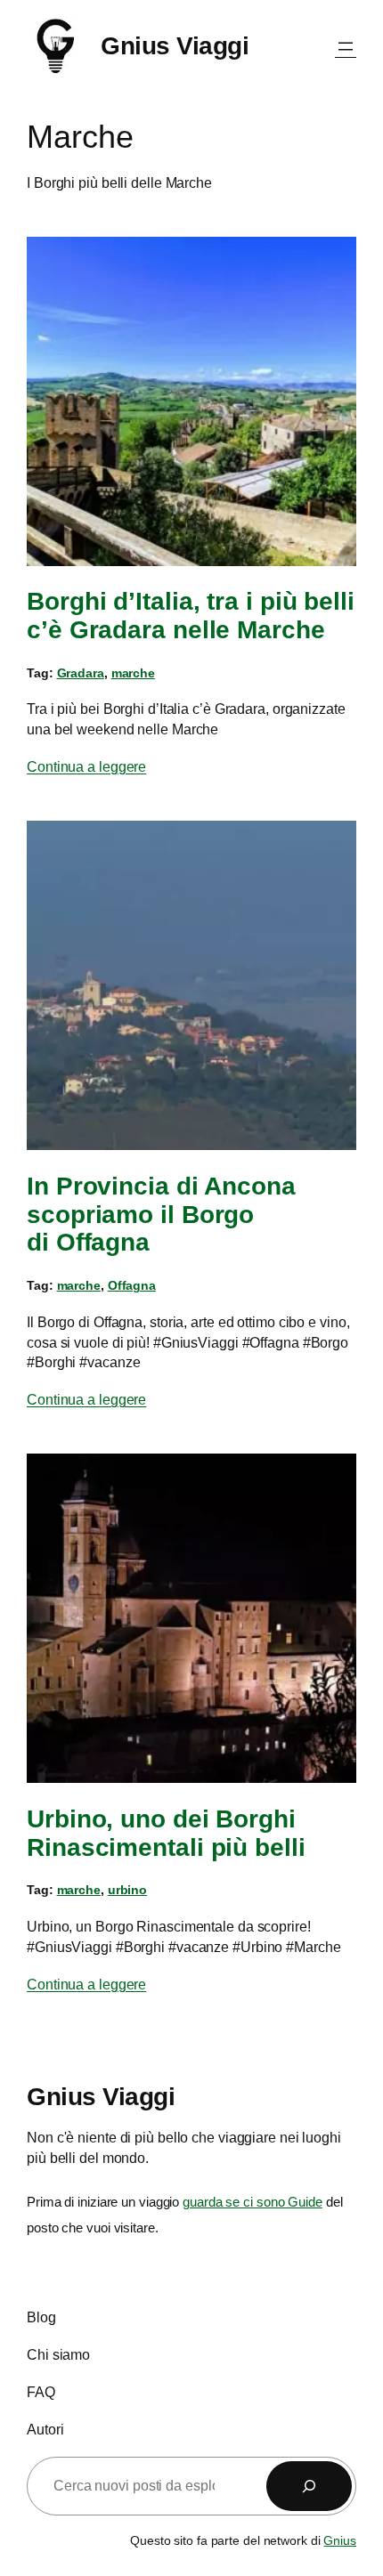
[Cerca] (309, 2486)
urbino (127, 1890)
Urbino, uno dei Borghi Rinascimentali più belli (166, 1833)
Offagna (132, 1285)
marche (133, 673)
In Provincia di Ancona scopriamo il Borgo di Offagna (161, 1214)
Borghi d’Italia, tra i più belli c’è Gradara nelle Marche (191, 615)
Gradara (81, 673)
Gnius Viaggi (175, 45)
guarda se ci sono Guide (253, 2201)
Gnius (340, 2540)
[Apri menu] (346, 46)
